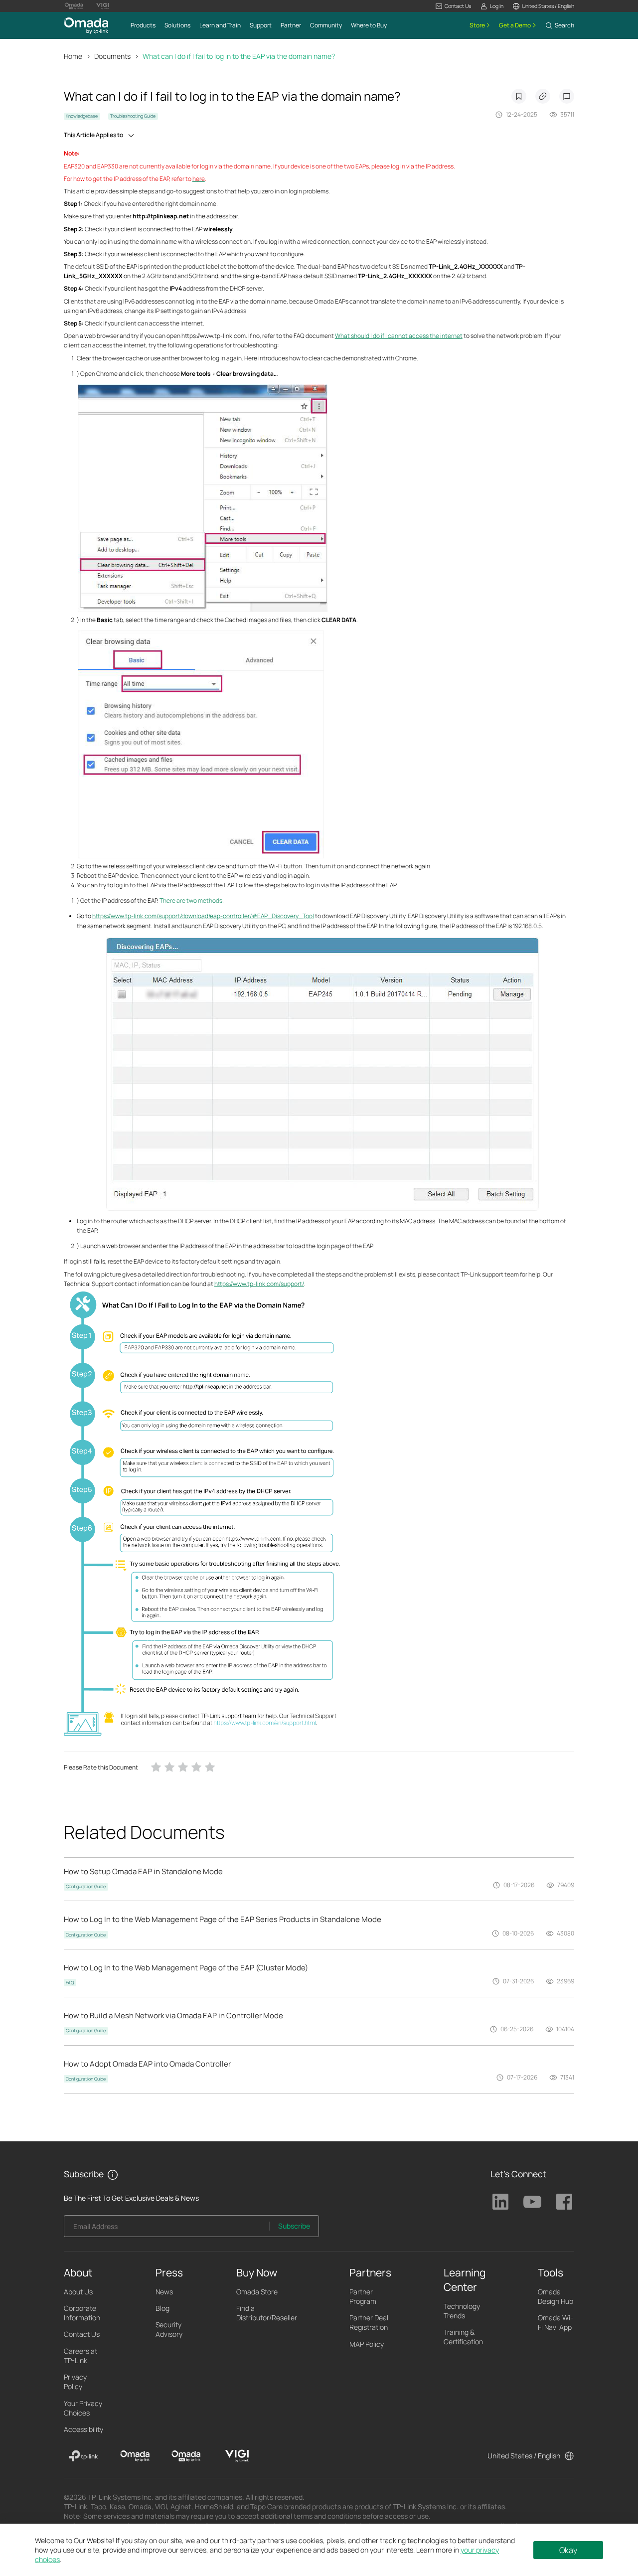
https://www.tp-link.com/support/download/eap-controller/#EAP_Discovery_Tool (203, 916)
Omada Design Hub (556, 2296)
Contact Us (82, 2334)
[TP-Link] (83, 2456)
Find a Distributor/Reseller (267, 2313)
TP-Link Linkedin (500, 2202)
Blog (162, 2308)
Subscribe (294, 2226)
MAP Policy (367, 2344)
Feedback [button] (567, 96)
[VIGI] (237, 2456)
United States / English (524, 2456)
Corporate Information (82, 2313)
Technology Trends (462, 2311)
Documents (112, 56)
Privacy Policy (75, 2382)
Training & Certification (463, 2337)
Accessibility (83, 2429)
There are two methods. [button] (192, 900)
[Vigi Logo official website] (103, 6)
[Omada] (135, 2456)
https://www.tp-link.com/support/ (259, 1284)
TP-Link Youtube (532, 2202)
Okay (568, 2550)
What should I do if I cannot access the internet (399, 336)
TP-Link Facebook (564, 2202)
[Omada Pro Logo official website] (74, 6)
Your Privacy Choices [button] (83, 2408)
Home (73, 56)
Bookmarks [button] (519, 96)
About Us (78, 2292)
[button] (453, 6)
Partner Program (363, 2296)
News (164, 2292)
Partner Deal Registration (369, 2322)
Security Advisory (169, 2329)
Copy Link (543, 96)
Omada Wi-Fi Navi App (556, 2322)
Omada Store (257, 2292)
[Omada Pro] (186, 2456)
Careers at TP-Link (80, 2356)
